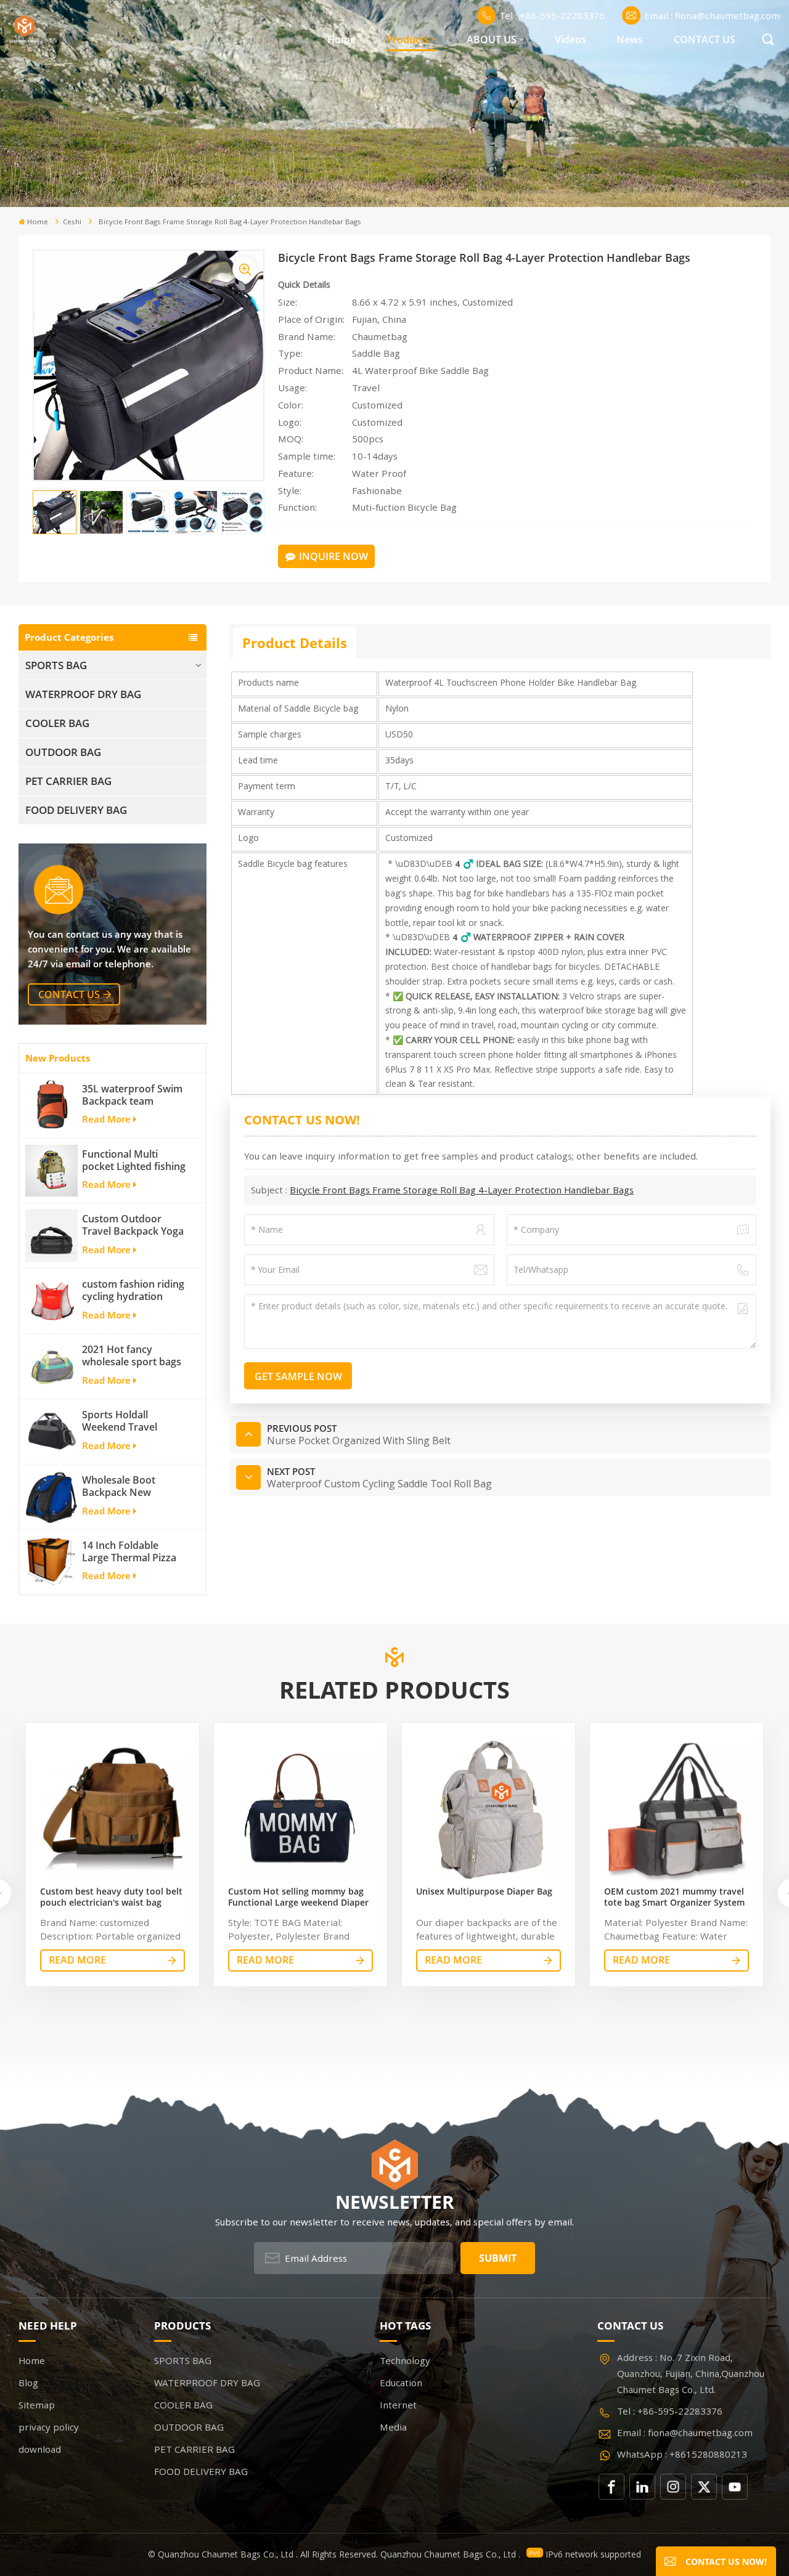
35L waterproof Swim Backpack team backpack (132, 1095)
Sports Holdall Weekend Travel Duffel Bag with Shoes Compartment (133, 1421)
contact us (69, 994)
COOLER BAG (57, 723)
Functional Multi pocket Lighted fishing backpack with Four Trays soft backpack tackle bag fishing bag (134, 1160)
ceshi (72, 221)
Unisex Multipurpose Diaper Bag (484, 1891)
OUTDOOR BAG (63, 752)
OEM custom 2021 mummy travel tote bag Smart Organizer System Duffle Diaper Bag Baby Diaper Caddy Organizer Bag (674, 1897)
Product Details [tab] (295, 643)
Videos (570, 39)
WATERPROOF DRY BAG (83, 694)
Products (408, 39)
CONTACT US (705, 39)
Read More (106, 1119)
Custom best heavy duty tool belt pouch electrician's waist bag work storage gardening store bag (112, 1897)
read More (77, 1960)
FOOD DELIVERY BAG (76, 810)
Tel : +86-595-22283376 (552, 15)
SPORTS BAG (56, 665)
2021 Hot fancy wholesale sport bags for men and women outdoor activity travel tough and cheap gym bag (134, 1355)
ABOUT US (492, 39)
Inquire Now (333, 556)
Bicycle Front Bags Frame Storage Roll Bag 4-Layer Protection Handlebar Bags (462, 1190)
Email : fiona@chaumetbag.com (712, 15)
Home (341, 39)
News (630, 39)
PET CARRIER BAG (68, 781)
